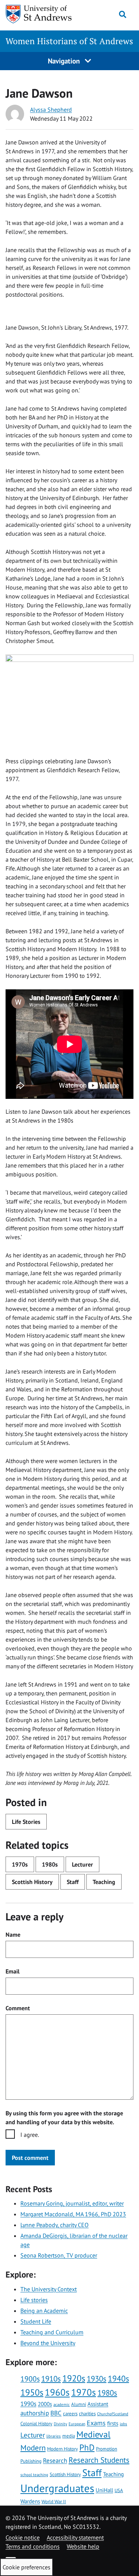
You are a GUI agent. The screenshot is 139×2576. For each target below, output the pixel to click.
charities (87, 2413)
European (77, 2424)
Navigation (65, 61)
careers (70, 2413)
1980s (50, 1864)
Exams (96, 2423)
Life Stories (26, 1822)
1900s (30, 2379)
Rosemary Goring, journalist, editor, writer (72, 2203)
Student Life (36, 2321)
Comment (18, 2008)
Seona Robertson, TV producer (59, 2255)
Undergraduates (57, 2488)
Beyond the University (48, 2343)
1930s (97, 2379)
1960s (57, 2392)
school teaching (34, 2475)
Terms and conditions (33, 2546)
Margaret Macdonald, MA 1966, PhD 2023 (73, 2214)
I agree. (30, 2135)
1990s (28, 2404)
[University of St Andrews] (41, 14)
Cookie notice (23, 2537)
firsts (113, 2423)
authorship (35, 2413)
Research (55, 2461)
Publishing (31, 2461)
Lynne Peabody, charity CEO (54, 2225)
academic (62, 2404)
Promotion (107, 2449)
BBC (56, 2413)
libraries (54, 2436)
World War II (54, 2501)
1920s (74, 2378)
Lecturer (82, 1864)
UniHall (104, 2490)
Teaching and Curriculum (52, 2332)
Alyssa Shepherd (51, 110)
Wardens (30, 2501)
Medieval (93, 2434)
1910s (51, 2379)
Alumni (79, 2404)
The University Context (49, 2289)
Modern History (62, 2449)
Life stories (34, 2300)
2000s (45, 2404)
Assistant (98, 2404)
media (69, 2436)
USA (119, 2490)
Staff (73, 1882)
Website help (83, 2546)
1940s (118, 2379)
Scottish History (32, 1882)
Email (13, 1971)
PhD (87, 2447)
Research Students (99, 2460)
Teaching (104, 1882)
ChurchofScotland (113, 2414)
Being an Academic (44, 2311)
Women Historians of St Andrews (69, 41)
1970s (20, 1864)
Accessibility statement (75, 2537)
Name (13, 1935)
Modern (33, 2448)
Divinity (60, 2424)
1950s (32, 2392)
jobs (123, 2424)
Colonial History (36, 2423)
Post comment (30, 2158)
